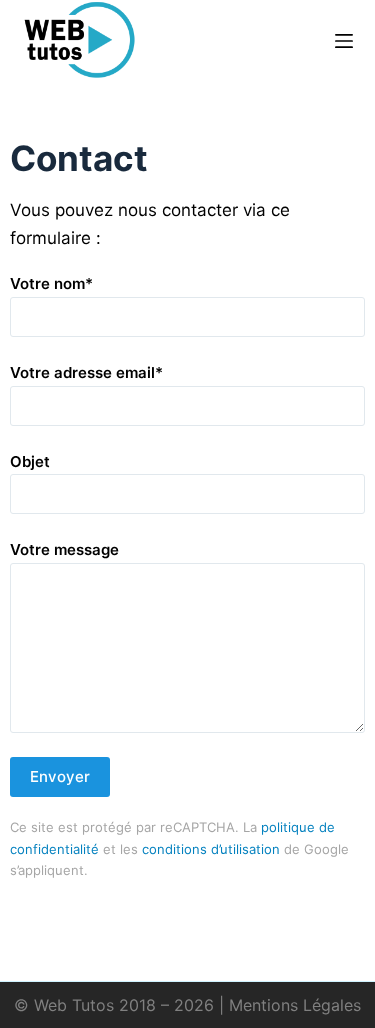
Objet (30, 461)
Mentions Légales (295, 1005)
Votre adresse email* (86, 372)
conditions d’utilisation (211, 849)
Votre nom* (51, 283)
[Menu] (344, 41)
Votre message (64, 549)
